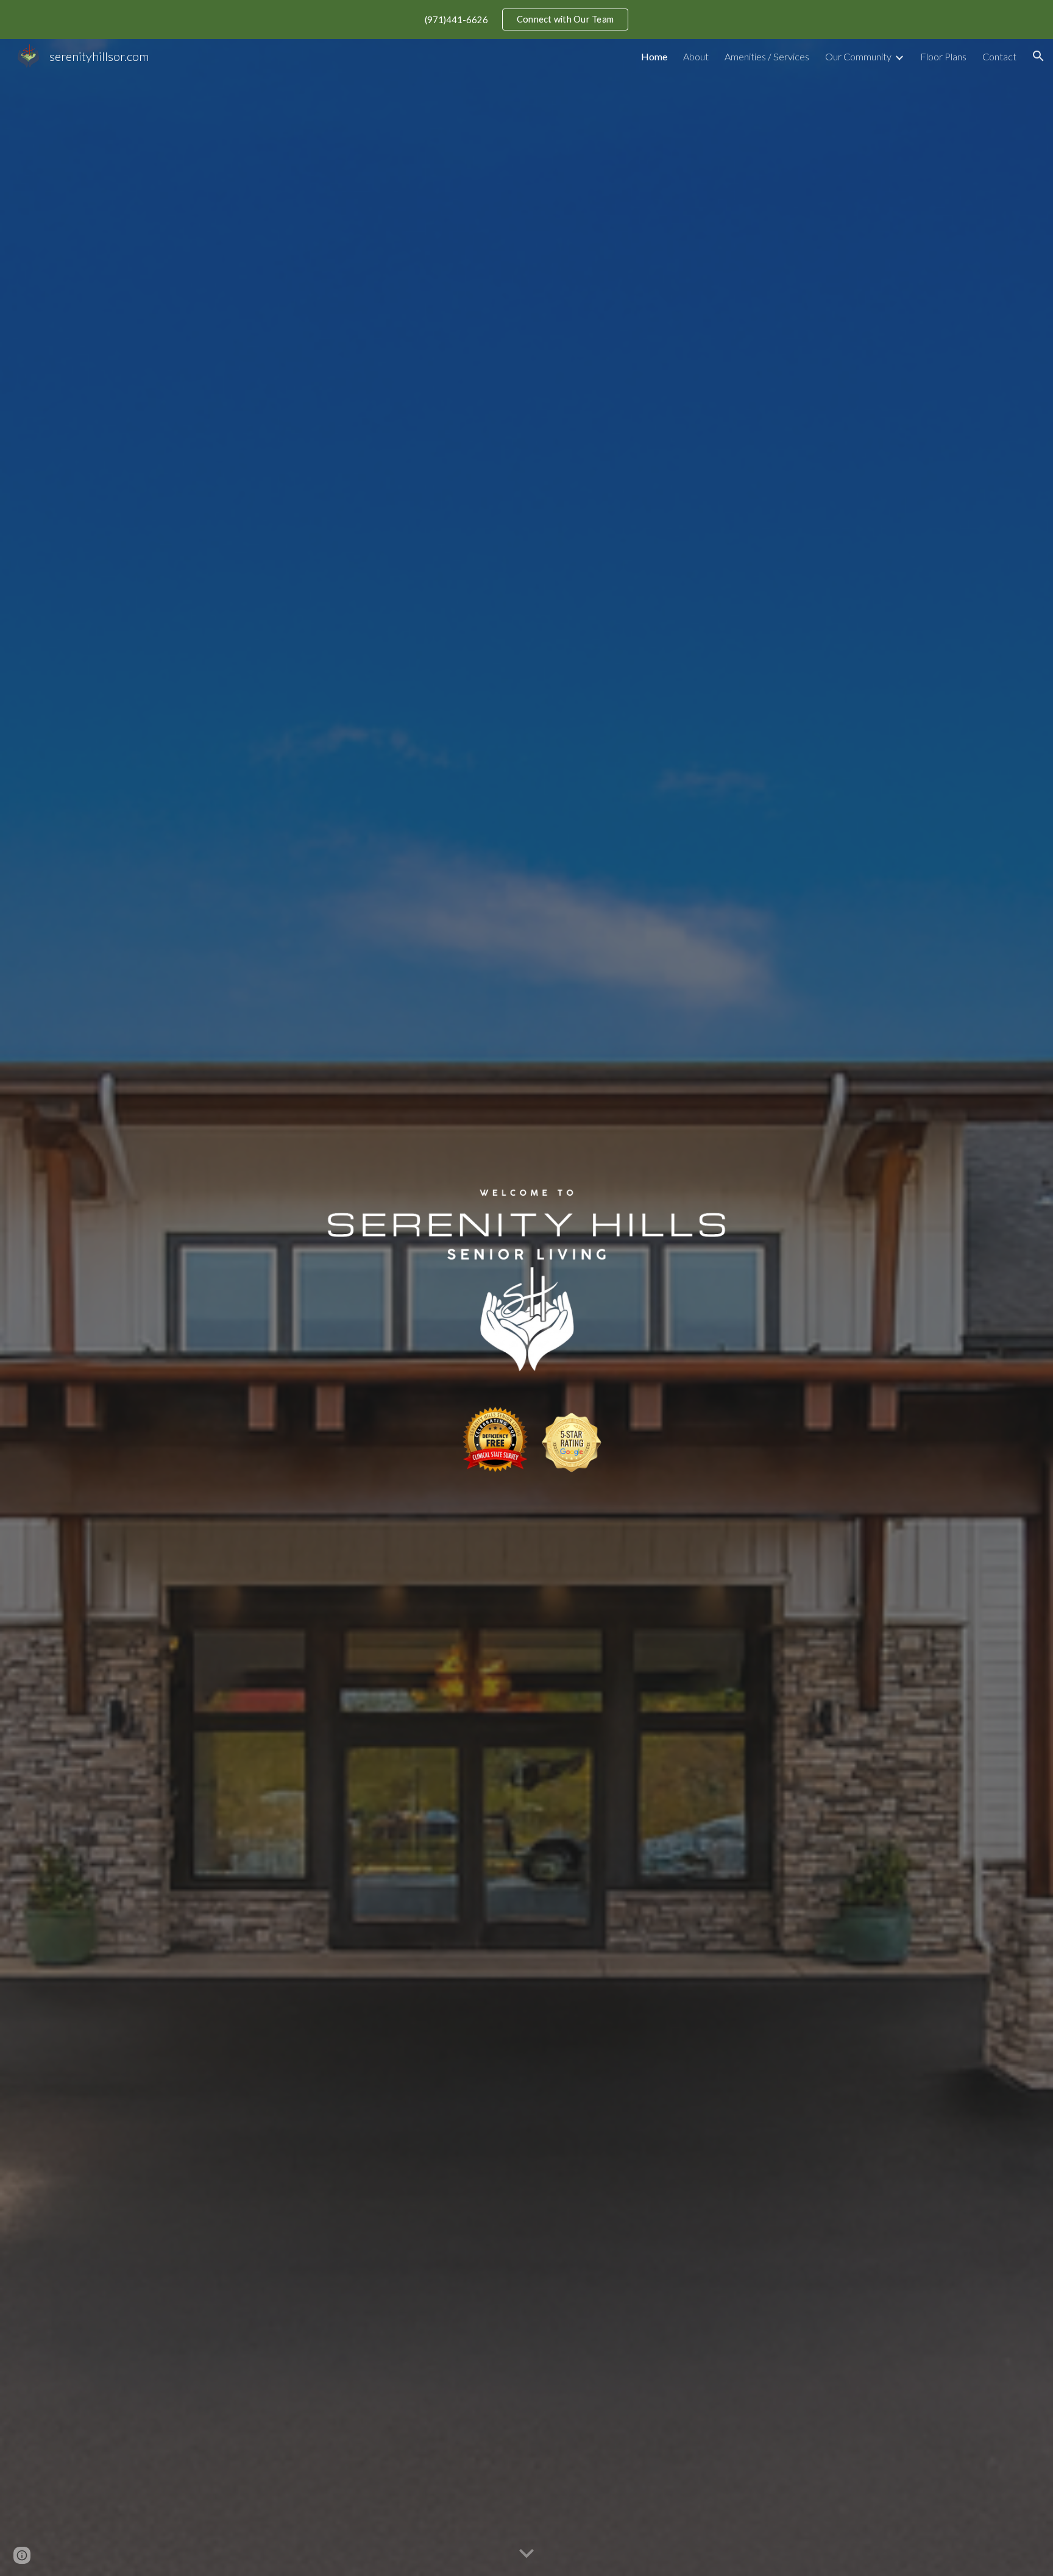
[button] (1038, 56)
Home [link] (654, 56)
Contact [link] (999, 56)
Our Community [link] (858, 56)
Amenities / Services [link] (767, 56)
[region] (526, 20)
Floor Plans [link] (943, 56)
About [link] (696, 56)
